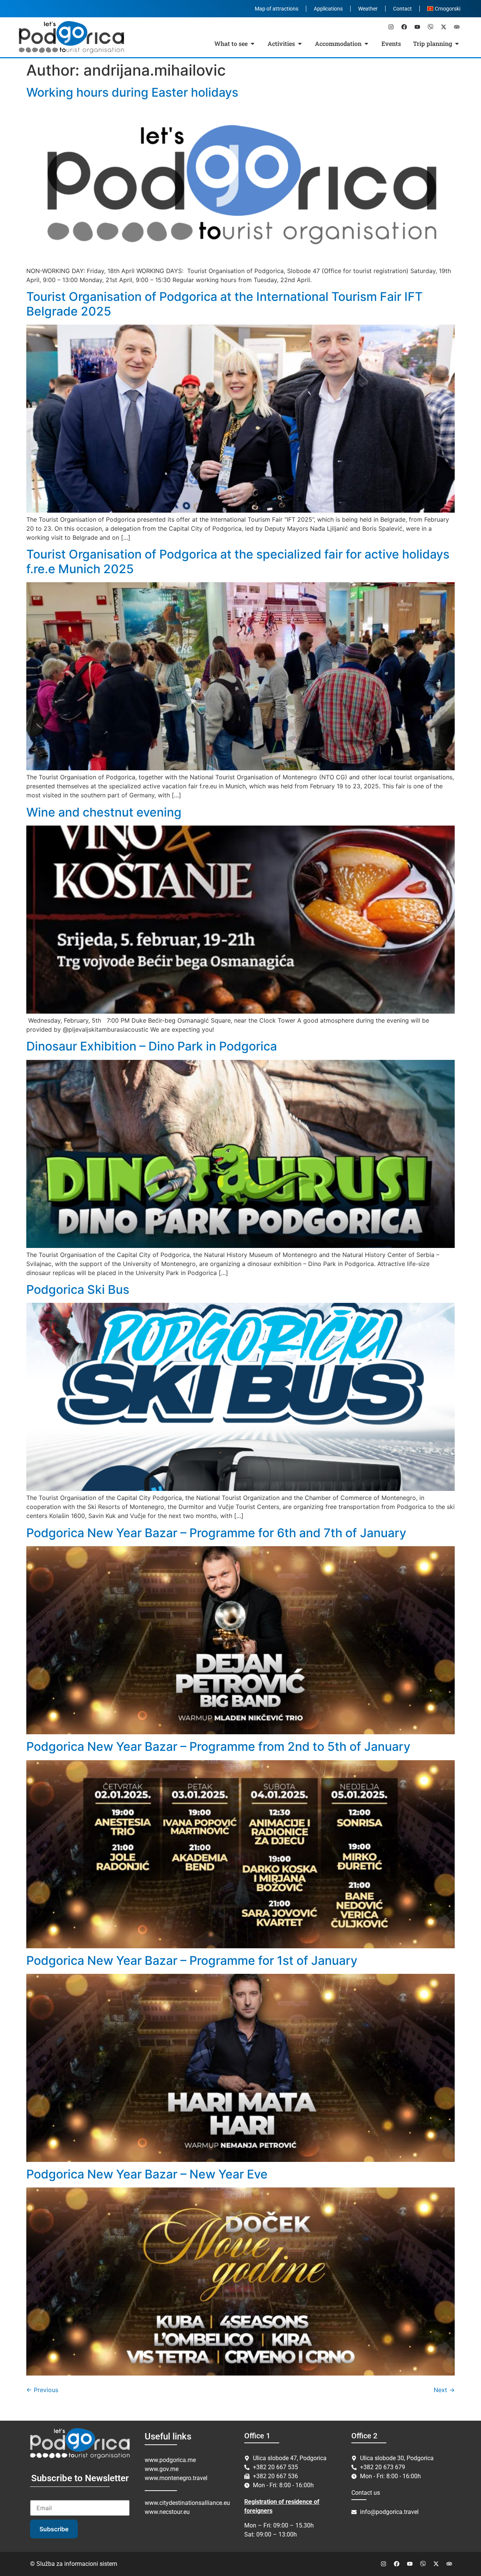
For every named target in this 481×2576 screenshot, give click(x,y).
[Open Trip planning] (457, 44)
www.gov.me (162, 2469)
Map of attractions (277, 9)
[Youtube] (417, 27)
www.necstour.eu (167, 2512)
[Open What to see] (253, 44)
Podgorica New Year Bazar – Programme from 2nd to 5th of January (218, 1746)
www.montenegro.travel (176, 2478)
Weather (368, 9)
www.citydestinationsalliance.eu (187, 2503)
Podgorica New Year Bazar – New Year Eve (147, 2174)
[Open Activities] (300, 44)
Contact (402, 9)
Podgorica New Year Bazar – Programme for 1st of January (192, 1960)
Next (444, 2390)
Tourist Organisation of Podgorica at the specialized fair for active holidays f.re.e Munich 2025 (238, 561)
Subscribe (54, 2529)
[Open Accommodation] (366, 44)
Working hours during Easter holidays (132, 92)
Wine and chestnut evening (104, 812)
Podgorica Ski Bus (78, 1290)
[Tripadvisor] (457, 27)
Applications (328, 9)
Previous (42, 2390)
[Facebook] (404, 27)
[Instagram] (391, 27)
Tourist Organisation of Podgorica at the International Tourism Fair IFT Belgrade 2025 (225, 304)
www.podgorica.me (170, 2460)
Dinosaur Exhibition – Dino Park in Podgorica (152, 1046)
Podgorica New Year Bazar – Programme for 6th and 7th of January (216, 1533)
